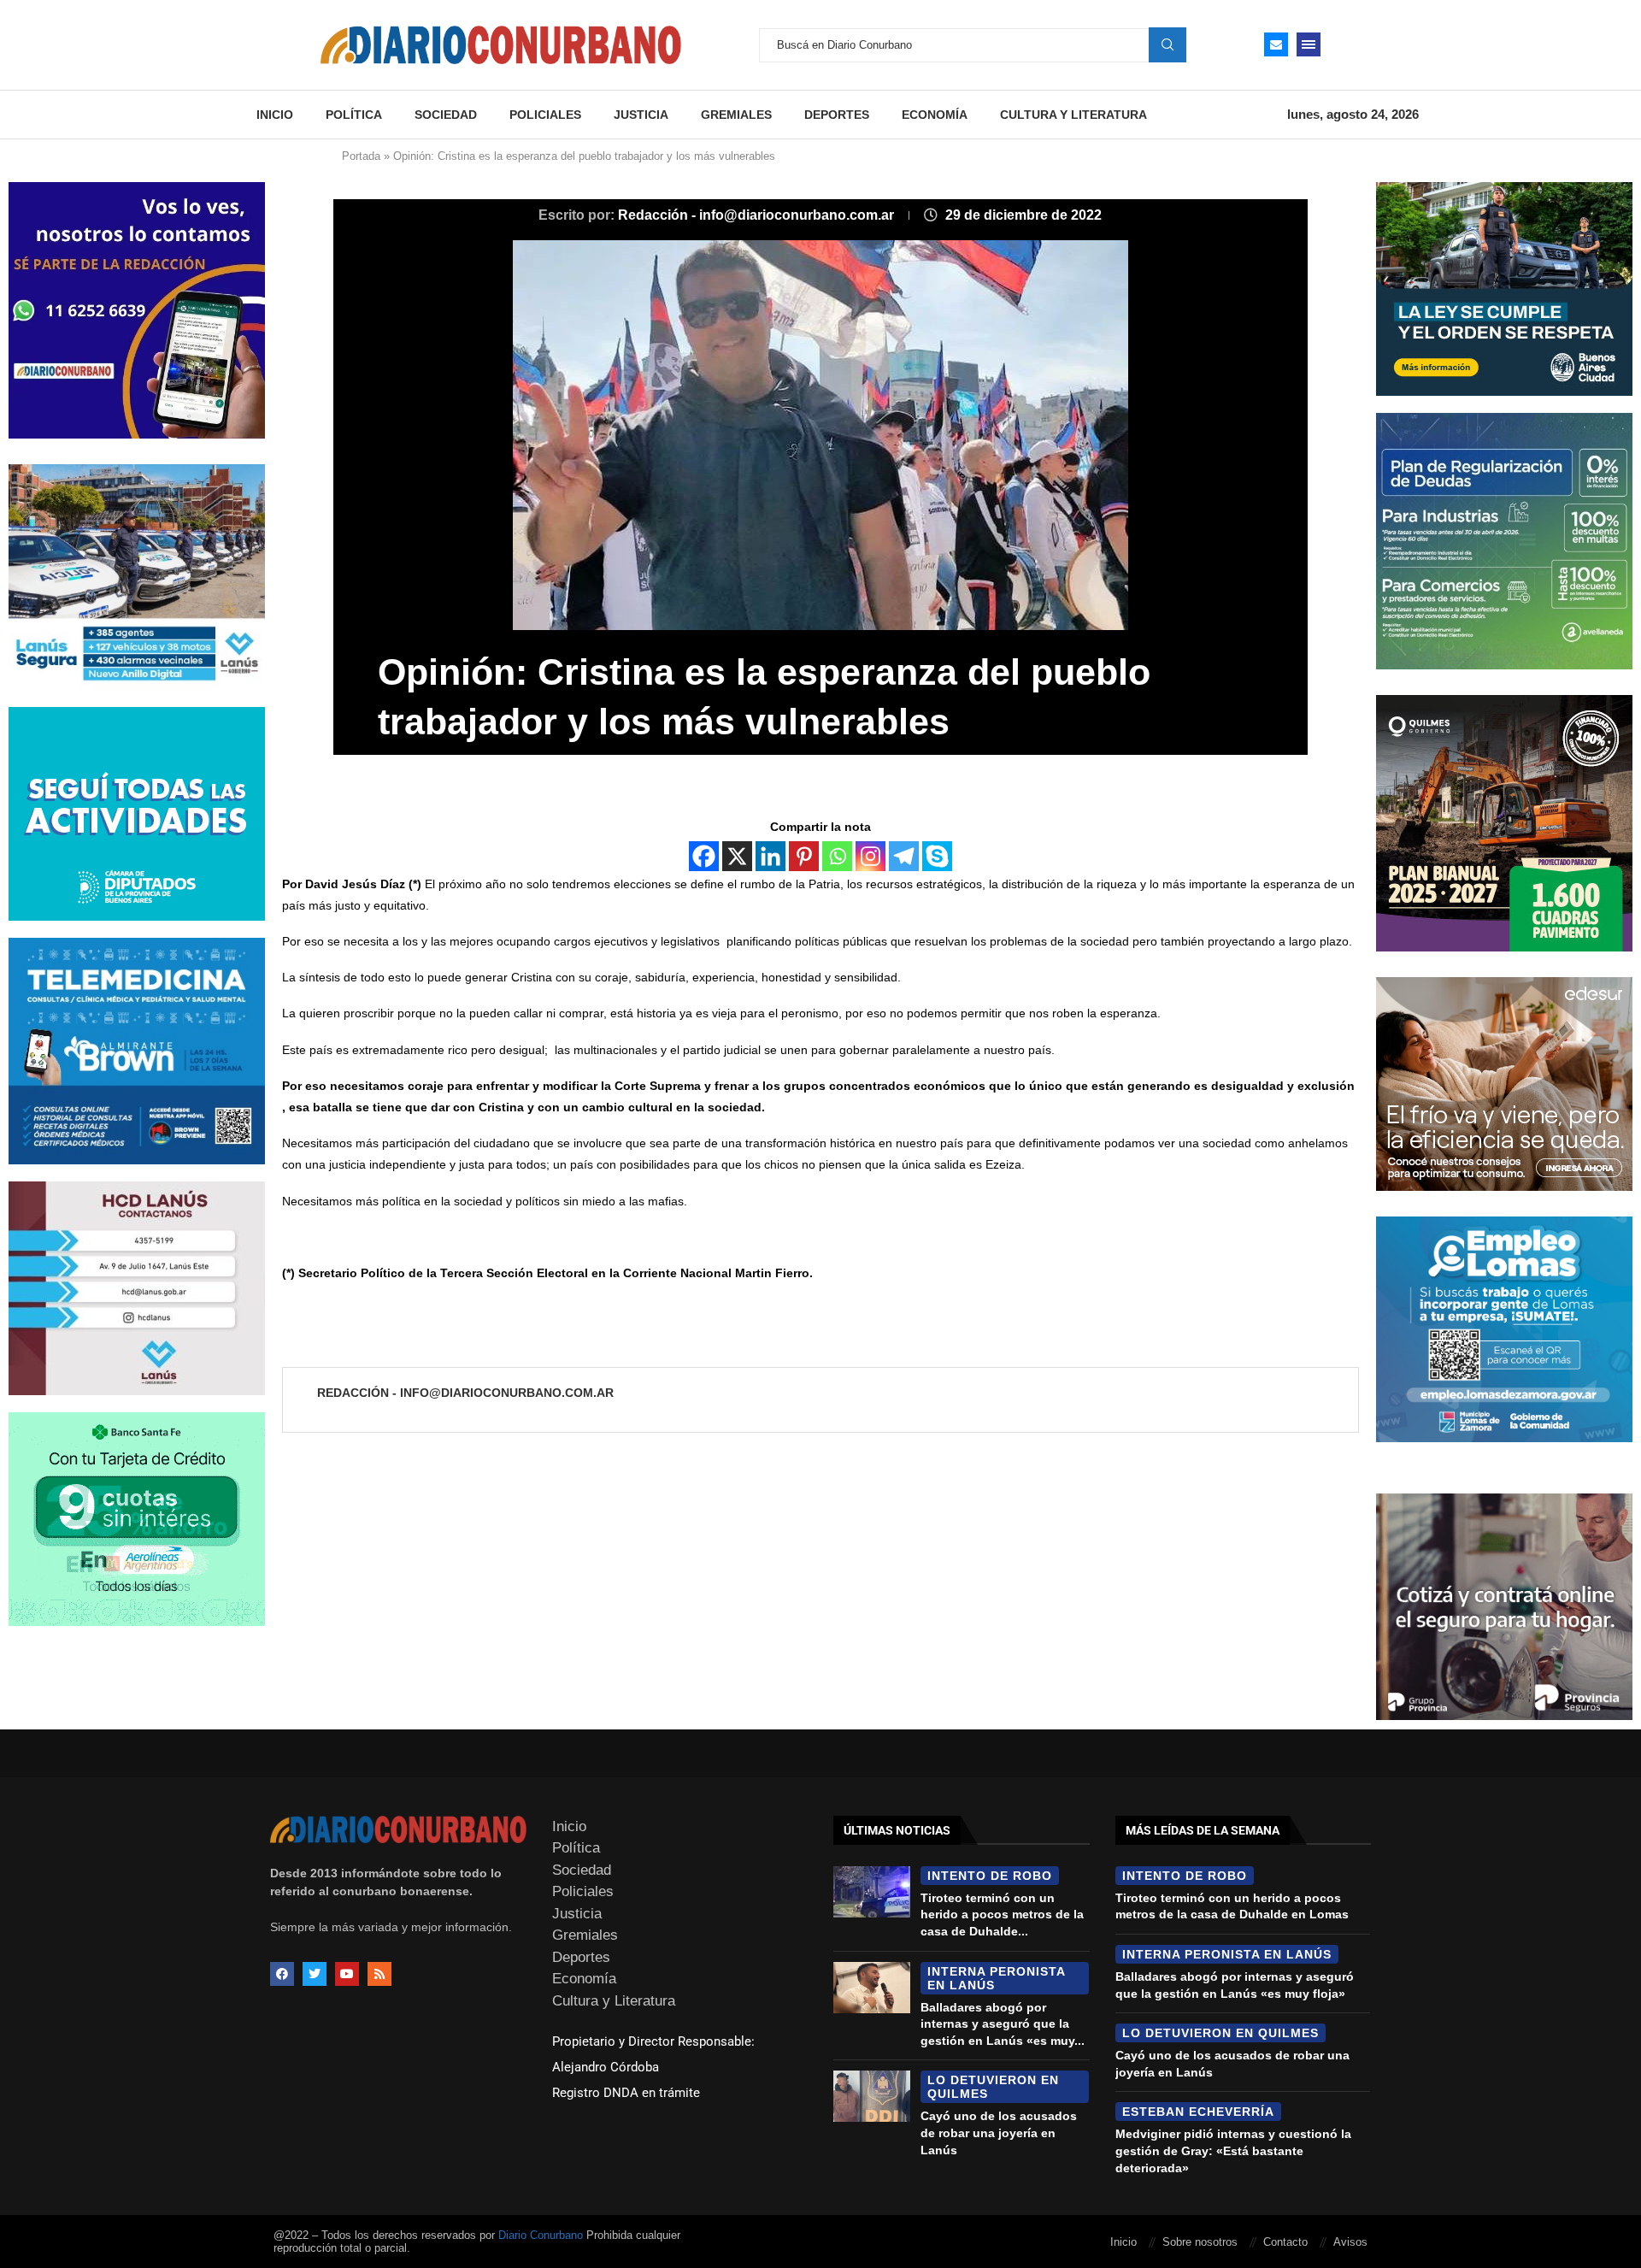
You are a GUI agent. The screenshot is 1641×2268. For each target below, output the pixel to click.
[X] (737, 856)
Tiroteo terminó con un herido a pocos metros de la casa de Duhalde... (1002, 1915)
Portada (361, 156)
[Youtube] (347, 1974)
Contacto (1285, 2242)
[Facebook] (704, 856)
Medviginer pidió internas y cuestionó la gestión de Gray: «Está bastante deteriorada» (1233, 2150)
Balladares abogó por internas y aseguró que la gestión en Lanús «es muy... (1003, 2024)
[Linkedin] (771, 856)
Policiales (545, 115)
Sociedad (446, 115)
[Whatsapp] (837, 856)
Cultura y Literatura (1073, 115)
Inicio (275, 115)
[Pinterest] (804, 856)
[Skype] (937, 856)
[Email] (1276, 44)
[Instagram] (870, 856)
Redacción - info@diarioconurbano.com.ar (758, 215)
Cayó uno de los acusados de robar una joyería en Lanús (999, 2133)
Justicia (641, 115)
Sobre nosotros (1200, 2242)
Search (1168, 44)
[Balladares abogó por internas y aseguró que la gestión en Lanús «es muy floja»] (872, 1988)
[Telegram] (904, 856)
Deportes (837, 115)
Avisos (1350, 2242)
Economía (935, 115)
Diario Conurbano (541, 2235)
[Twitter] (315, 1974)
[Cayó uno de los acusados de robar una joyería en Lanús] (872, 2096)
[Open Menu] (1309, 44)
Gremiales (736, 115)
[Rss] (379, 1974)
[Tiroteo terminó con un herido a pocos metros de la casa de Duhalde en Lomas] (872, 1892)
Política (354, 115)
